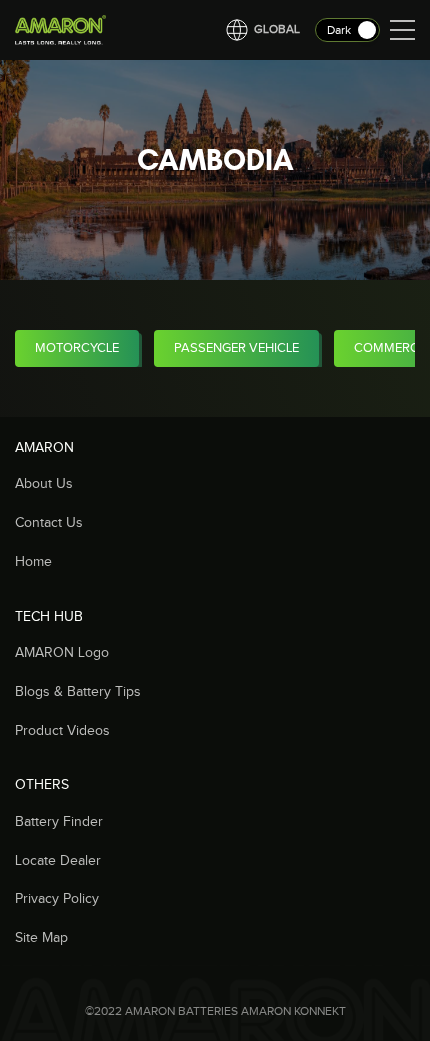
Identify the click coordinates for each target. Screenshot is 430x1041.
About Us (44, 484)
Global (277, 29)
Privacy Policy (57, 899)
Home (33, 562)
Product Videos (62, 731)
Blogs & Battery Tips (78, 692)
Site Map (41, 938)
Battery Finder (59, 822)
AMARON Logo (62, 653)
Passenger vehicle (236, 348)
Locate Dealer (58, 861)
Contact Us (49, 523)
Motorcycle (77, 348)
